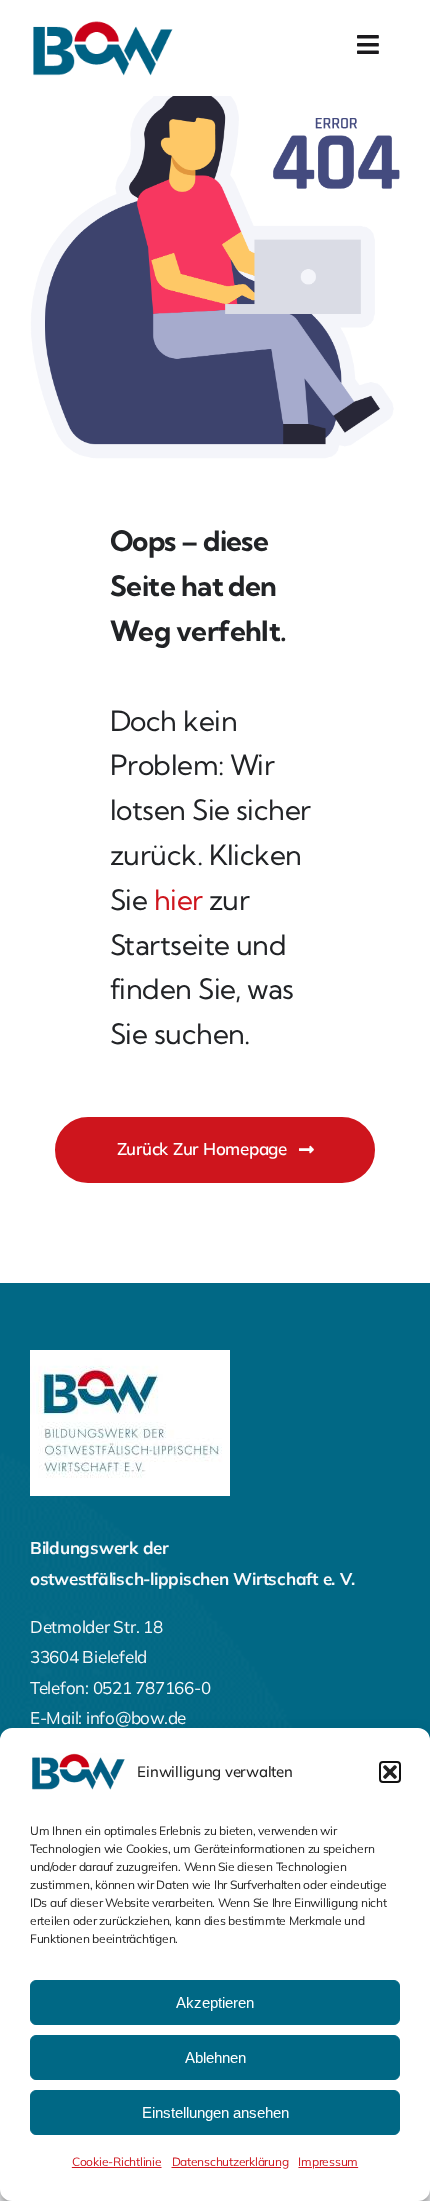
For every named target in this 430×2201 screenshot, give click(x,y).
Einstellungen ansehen (215, 2112)
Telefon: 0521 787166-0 (120, 1687)
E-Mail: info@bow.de (108, 1717)
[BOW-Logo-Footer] (130, 1358)
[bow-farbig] (105, 28)
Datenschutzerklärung (230, 2161)
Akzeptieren (215, 2002)
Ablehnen (215, 2057)
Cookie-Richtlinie (117, 2161)
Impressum (328, 2161)
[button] (390, 1772)
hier (178, 899)
